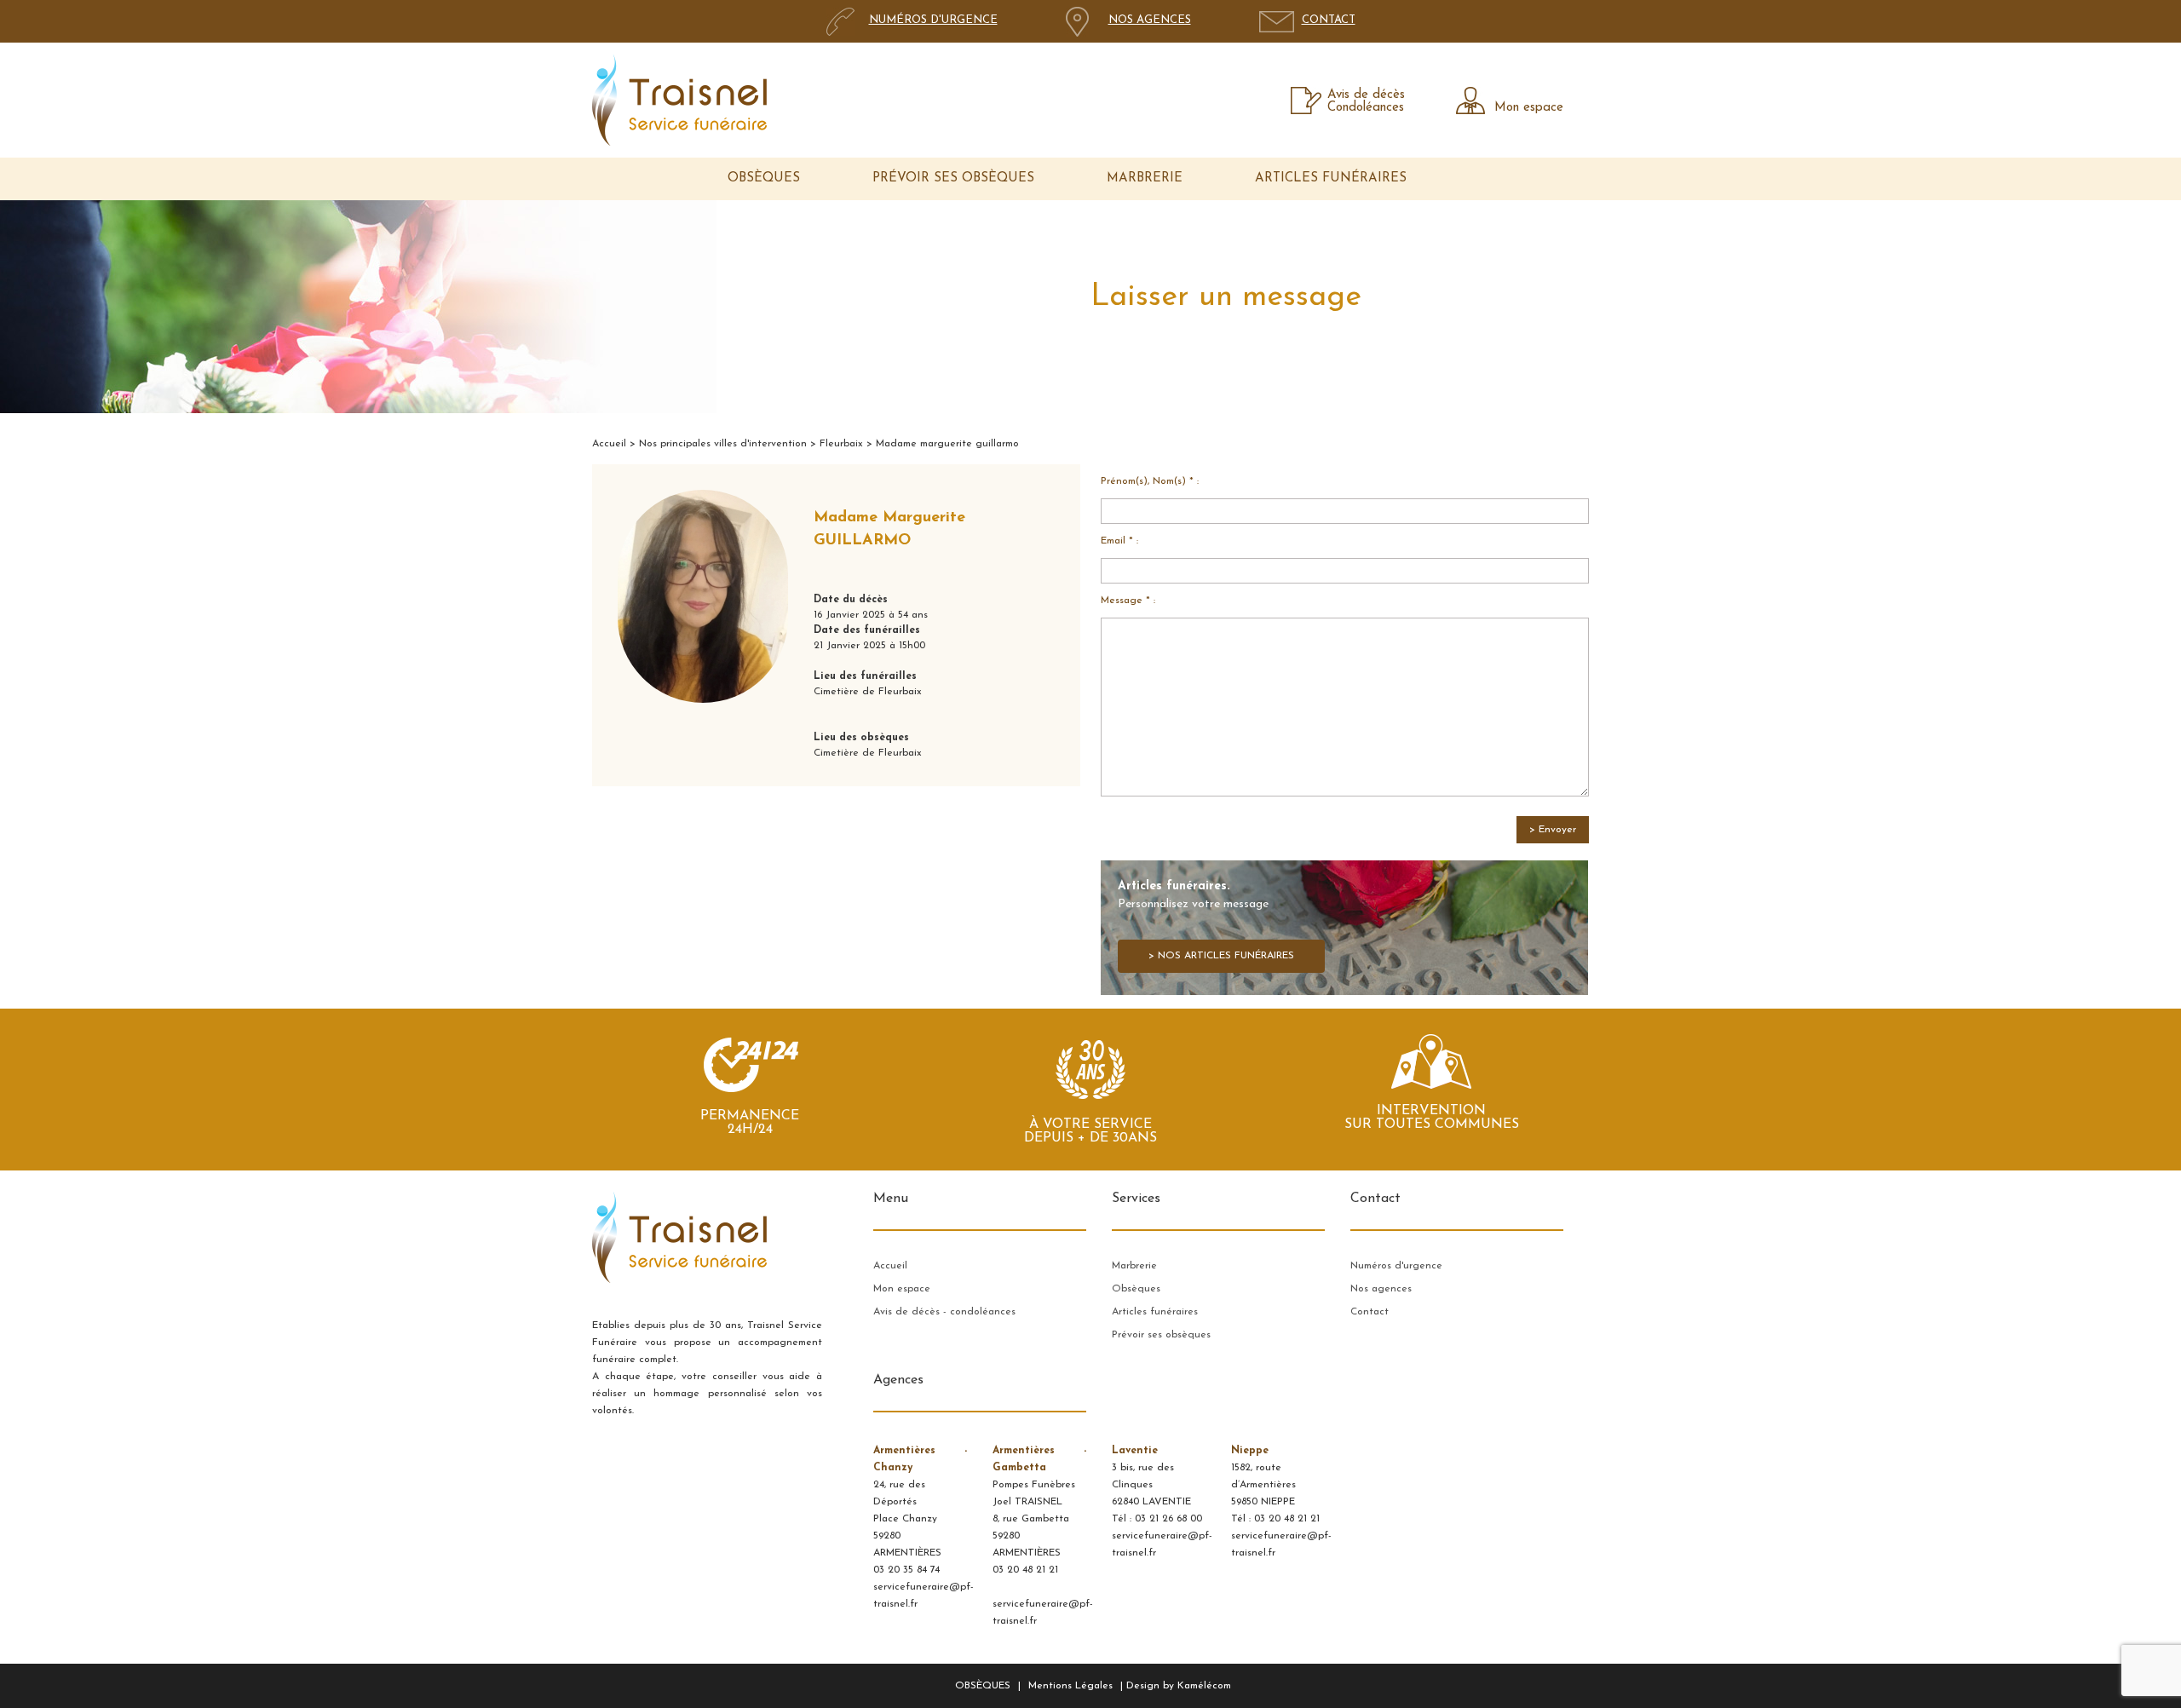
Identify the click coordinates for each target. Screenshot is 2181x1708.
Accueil (609, 444)
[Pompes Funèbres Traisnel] (679, 100)
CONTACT (1329, 20)
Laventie (1135, 1451)
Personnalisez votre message (1206, 920)
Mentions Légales (1070, 1686)
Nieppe (1250, 1451)
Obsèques (1136, 1289)
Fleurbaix (841, 444)
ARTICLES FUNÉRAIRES (1331, 178)
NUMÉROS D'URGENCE (933, 20)
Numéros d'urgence (1396, 1266)
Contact (1370, 1312)
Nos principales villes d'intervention (723, 444)
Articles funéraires (1155, 1312)
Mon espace (1529, 108)
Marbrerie (1134, 1266)
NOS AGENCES (1150, 20)
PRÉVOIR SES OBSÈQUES (953, 178)
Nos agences (1381, 1289)
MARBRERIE (1145, 178)
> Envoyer (1553, 830)
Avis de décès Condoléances (1366, 101)
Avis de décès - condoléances (944, 1312)
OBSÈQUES (764, 178)
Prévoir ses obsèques (1161, 1335)
